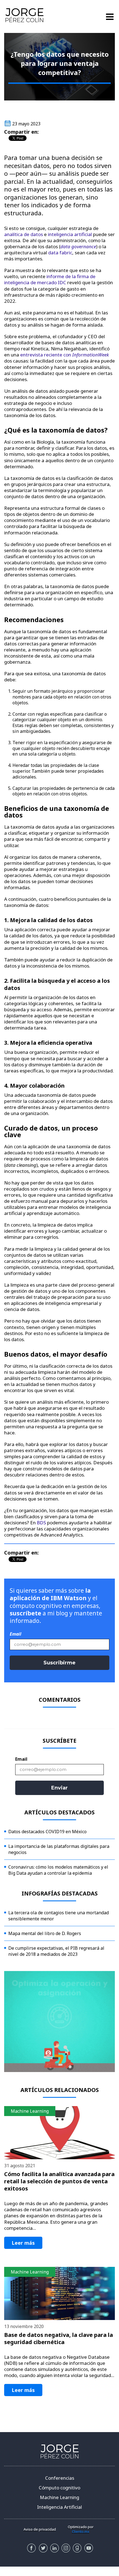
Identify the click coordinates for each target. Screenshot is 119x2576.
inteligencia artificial (70, 234)
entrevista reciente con (46, 355)
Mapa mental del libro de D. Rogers (45, 1933)
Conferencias (60, 2478)
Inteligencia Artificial (59, 2507)
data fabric (60, 253)
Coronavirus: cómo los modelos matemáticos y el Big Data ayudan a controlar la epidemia (58, 1870)
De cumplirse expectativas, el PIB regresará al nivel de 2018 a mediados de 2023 (56, 1951)
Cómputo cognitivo (59, 2488)
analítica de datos (24, 234)
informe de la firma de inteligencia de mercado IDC (50, 279)
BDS (41, 1523)
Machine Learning (59, 2497)
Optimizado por (81, 2529)
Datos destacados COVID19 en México (47, 1832)
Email (15, 1634)
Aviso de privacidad (40, 2529)
